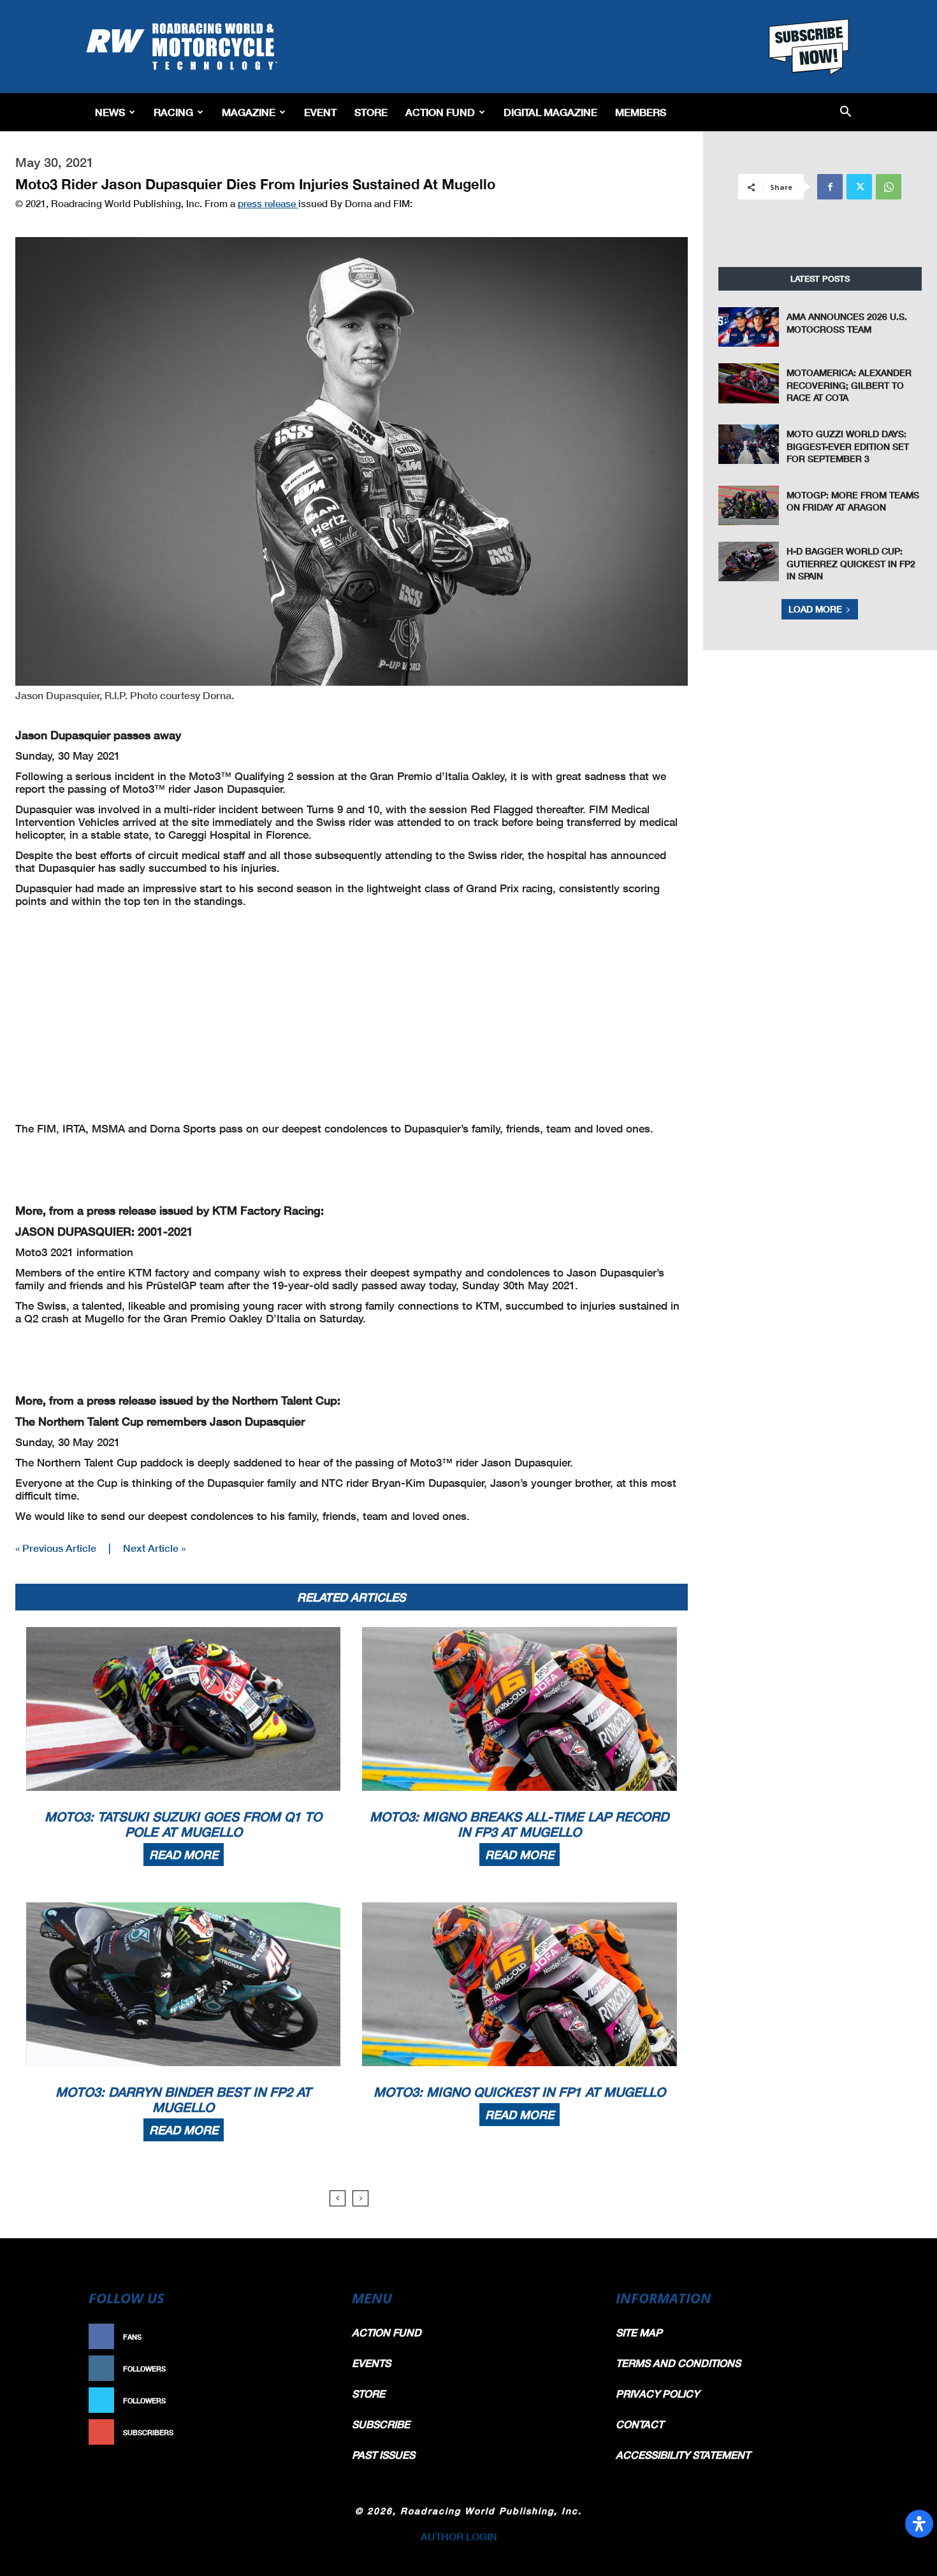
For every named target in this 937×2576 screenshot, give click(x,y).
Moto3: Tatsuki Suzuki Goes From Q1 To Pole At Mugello (183, 1824)
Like (314, 2337)
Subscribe (301, 2432)
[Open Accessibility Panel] (919, 2524)
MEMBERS (641, 112)
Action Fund (440, 112)
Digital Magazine (550, 112)
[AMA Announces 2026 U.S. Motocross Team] (749, 327)
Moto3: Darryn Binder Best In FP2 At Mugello (183, 2099)
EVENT (320, 112)
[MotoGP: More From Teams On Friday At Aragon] (749, 505)
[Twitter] (859, 187)
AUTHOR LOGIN (459, 2536)
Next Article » (154, 1548)
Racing (173, 112)
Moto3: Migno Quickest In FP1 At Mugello (519, 2092)
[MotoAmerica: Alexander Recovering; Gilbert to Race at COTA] (749, 383)
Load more (815, 609)
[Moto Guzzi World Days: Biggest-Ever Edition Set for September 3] (749, 444)
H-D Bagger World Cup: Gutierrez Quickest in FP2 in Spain (851, 563)
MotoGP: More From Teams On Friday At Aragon (853, 501)
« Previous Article (56, 1548)
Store (371, 112)
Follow (307, 2369)
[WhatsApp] (889, 187)
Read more (184, 1855)
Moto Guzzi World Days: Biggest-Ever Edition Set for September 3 (848, 446)
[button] (846, 112)
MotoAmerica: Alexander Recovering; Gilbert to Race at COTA (849, 385)
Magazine (249, 112)
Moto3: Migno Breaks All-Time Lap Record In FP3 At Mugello (519, 1824)
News (110, 112)
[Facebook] (830, 187)
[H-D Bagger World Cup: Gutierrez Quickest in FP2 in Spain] (749, 561)
